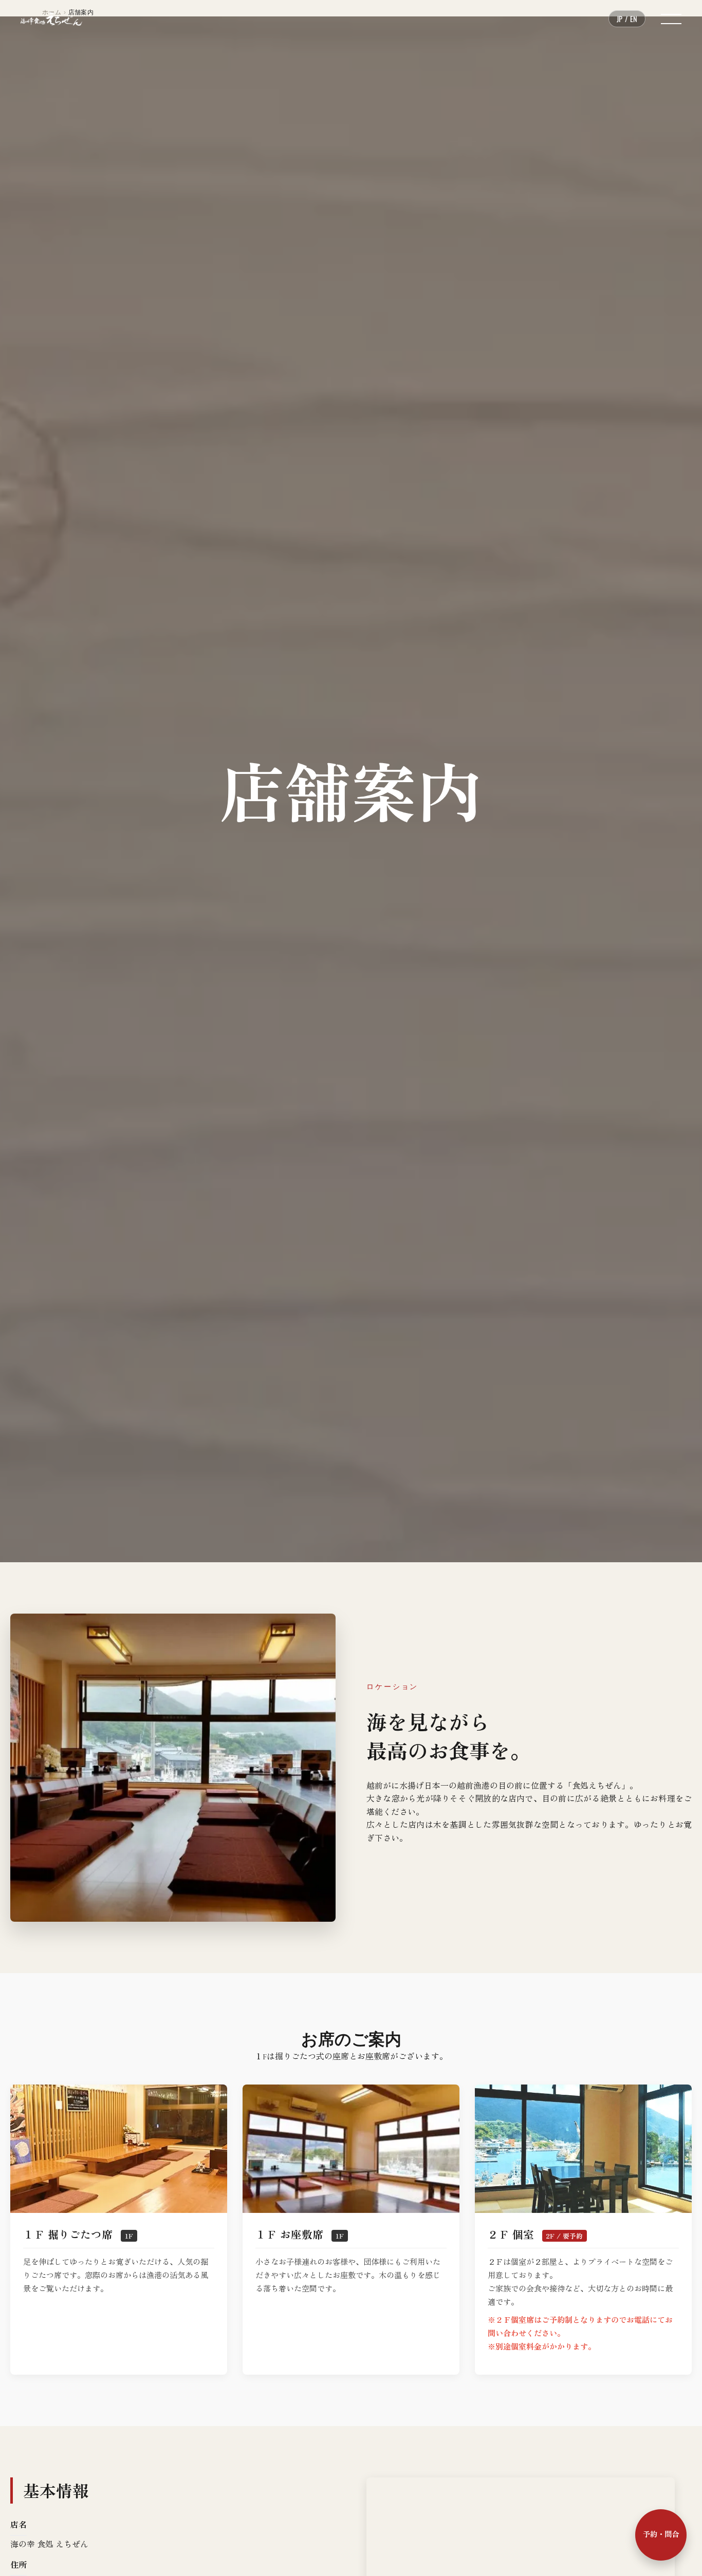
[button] (671, 19)
